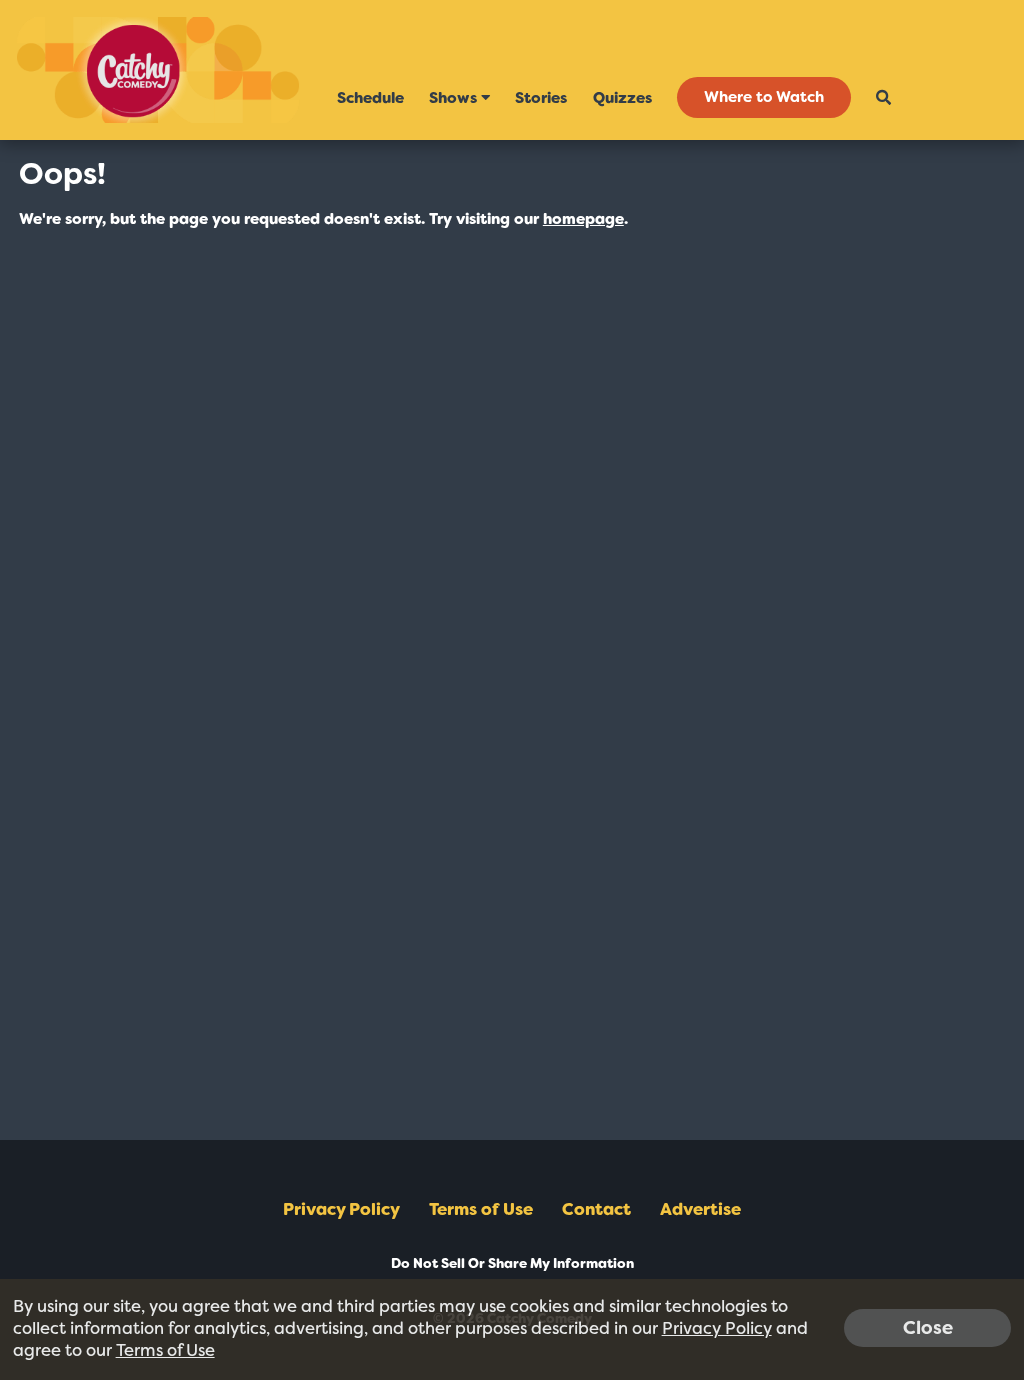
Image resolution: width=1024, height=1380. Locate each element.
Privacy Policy (341, 1209)
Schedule (370, 98)
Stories (541, 98)
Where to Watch (764, 98)
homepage (583, 219)
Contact (596, 1209)
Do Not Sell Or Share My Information (512, 1263)
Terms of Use (481, 1209)
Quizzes (622, 98)
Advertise (700, 1209)
